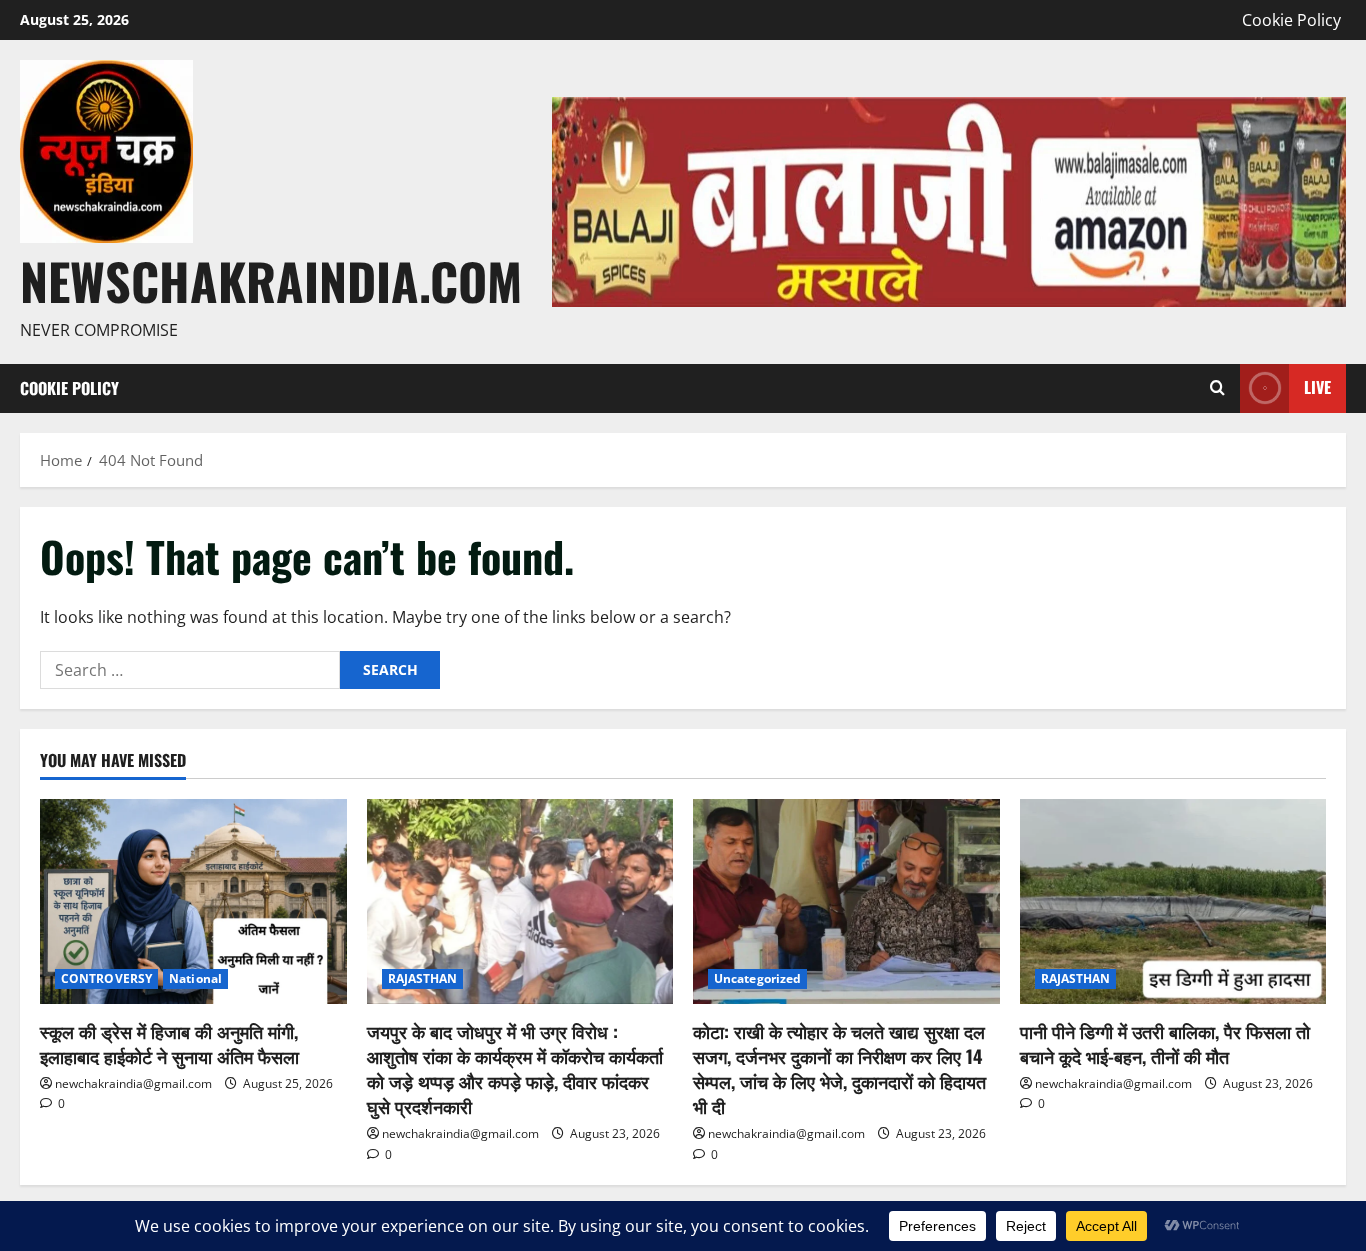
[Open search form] (1217, 388)
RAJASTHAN (423, 978)
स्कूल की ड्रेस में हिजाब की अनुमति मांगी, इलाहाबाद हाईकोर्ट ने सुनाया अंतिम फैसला (169, 1043)
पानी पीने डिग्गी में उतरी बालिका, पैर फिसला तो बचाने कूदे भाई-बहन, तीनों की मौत (1165, 1043)
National (195, 978)
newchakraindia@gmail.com (133, 1083)
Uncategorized (757, 978)
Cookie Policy (1291, 20)
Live (1317, 387)
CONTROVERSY (106, 978)
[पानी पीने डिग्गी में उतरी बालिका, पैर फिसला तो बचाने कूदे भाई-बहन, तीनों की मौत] (1173, 901)
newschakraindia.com (271, 280)
